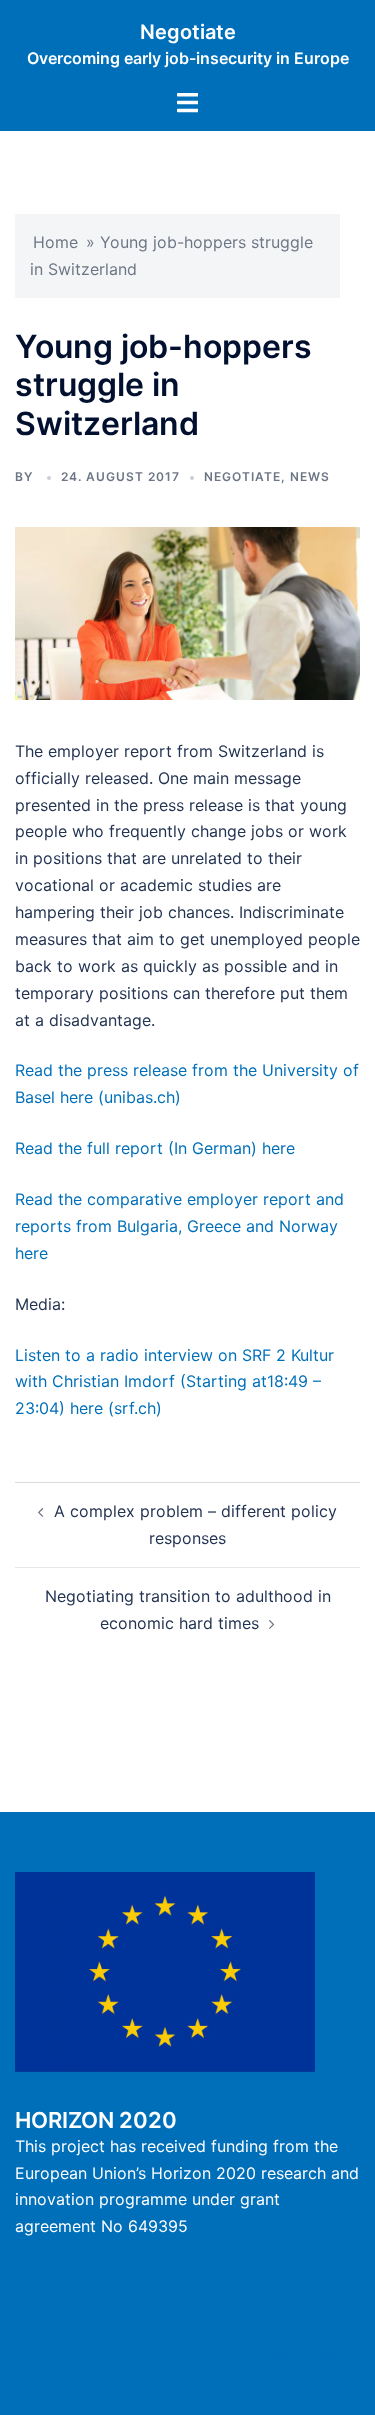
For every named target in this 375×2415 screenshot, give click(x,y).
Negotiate (188, 32)
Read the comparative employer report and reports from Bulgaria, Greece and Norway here (179, 1226)
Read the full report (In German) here (155, 1148)
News (310, 476)
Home (55, 242)
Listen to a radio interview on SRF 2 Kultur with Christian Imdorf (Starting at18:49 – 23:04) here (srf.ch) (174, 1382)
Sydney (188, 2380)
